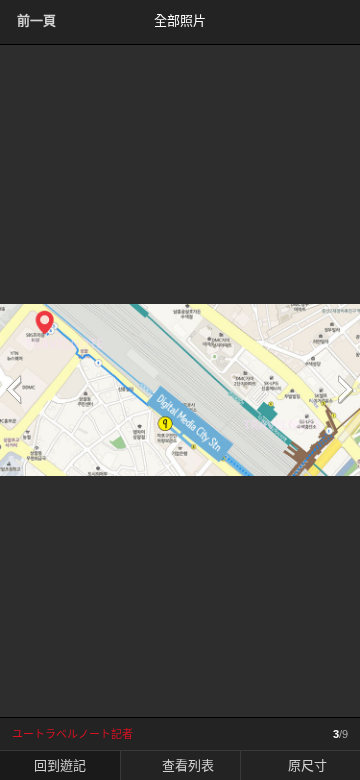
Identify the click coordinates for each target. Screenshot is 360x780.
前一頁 (36, 20)
